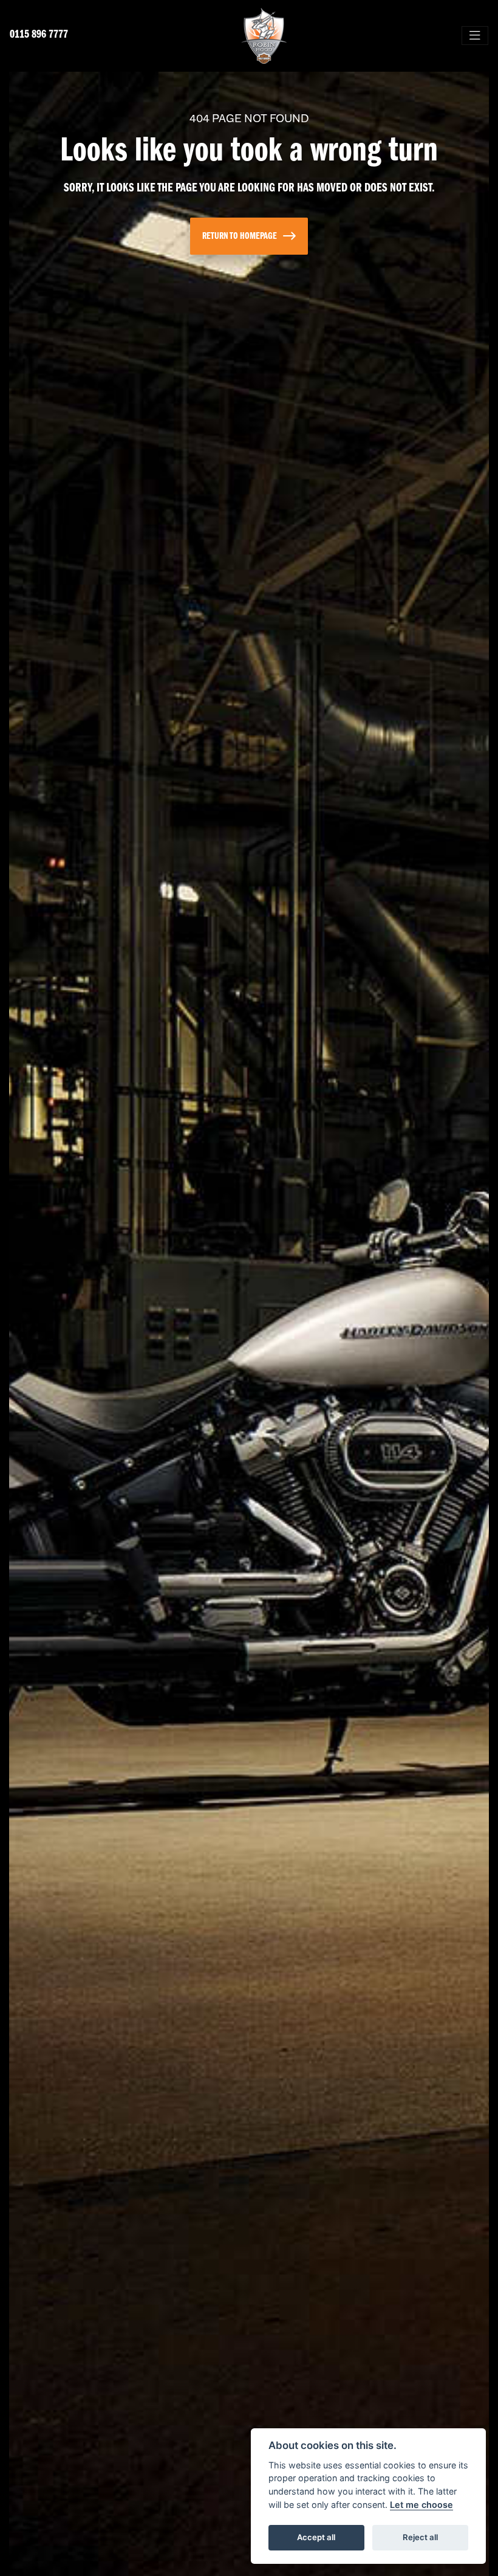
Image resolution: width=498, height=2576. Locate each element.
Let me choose (421, 2505)
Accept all (316, 2537)
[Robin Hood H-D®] (264, 36)
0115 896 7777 (39, 35)
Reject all (420, 2537)
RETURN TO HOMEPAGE (240, 236)
